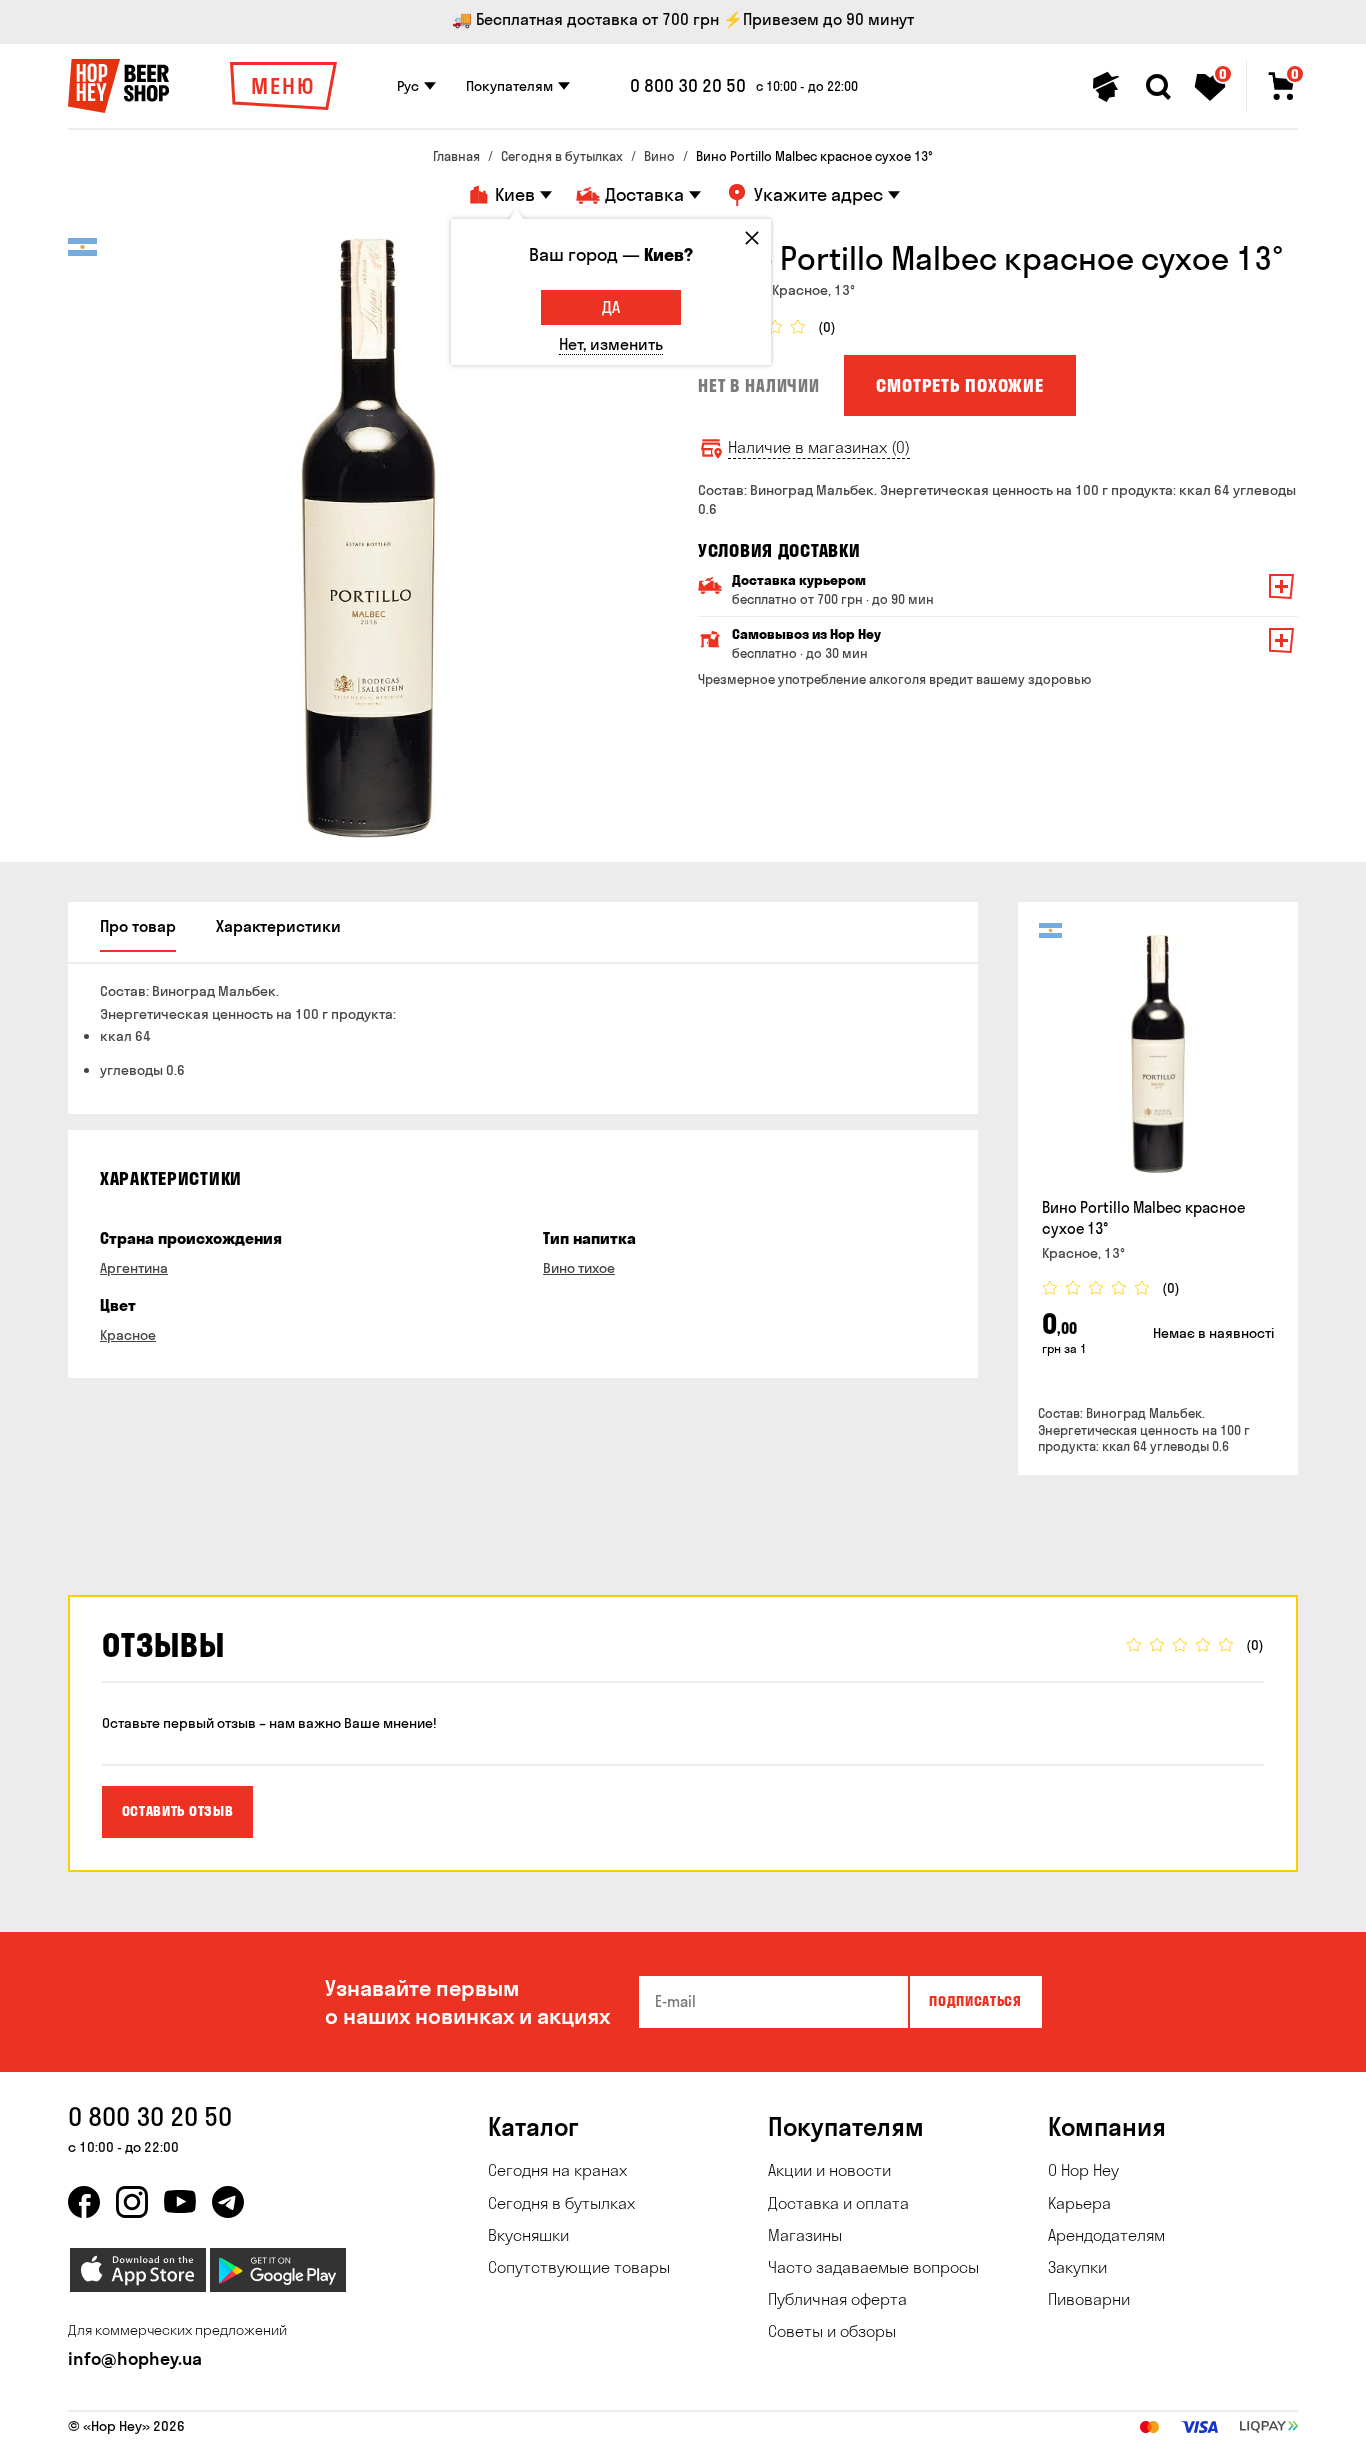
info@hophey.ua (135, 2358)
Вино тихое (579, 1268)
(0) (827, 327)
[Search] (1158, 87)
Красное (128, 1335)
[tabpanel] (368, 538)
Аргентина (134, 1268)
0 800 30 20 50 (688, 86)
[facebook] (84, 2202)
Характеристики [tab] (278, 926)
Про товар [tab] (138, 926)
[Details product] (1158, 1054)
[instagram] (132, 2202)
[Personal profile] (1106, 87)
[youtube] (180, 2202)
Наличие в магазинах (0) (819, 447)
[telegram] (228, 2202)
